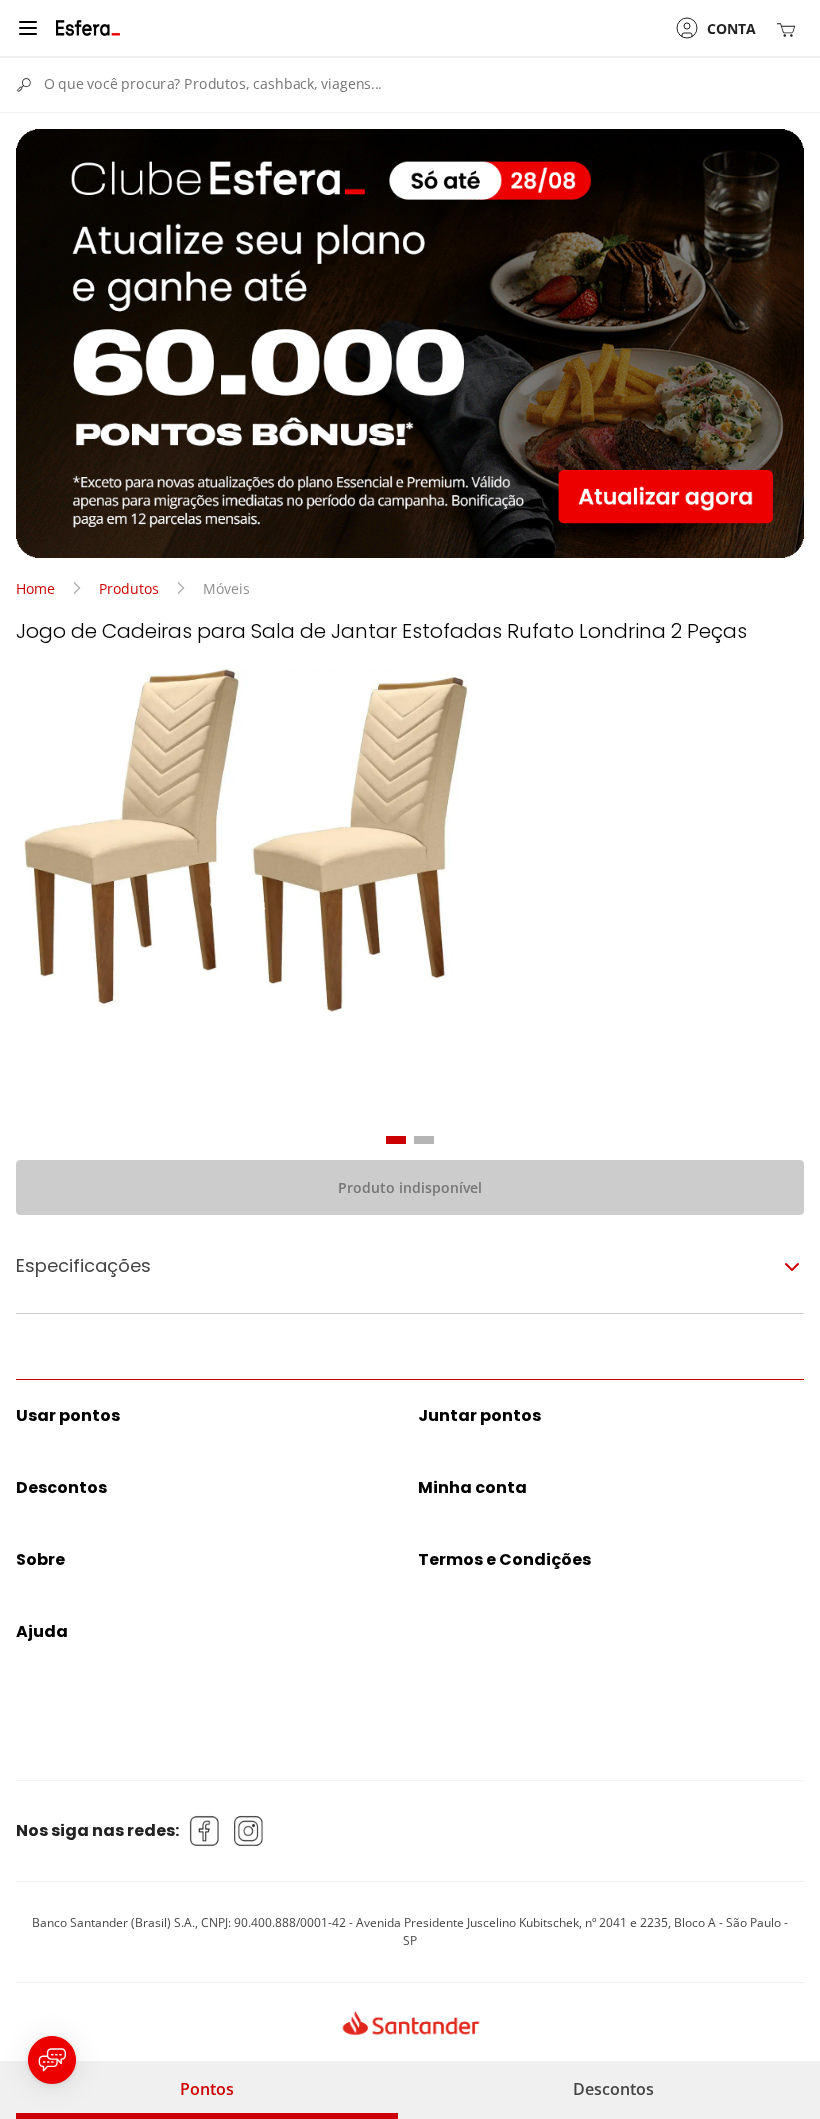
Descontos (613, 2089)
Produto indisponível (410, 1187)
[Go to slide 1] (396, 1140)
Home (35, 588)
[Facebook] (205, 1831)
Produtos (129, 588)
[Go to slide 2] (424, 1140)
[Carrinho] (790, 28)
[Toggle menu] (28, 28)
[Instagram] (249, 1831)
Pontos (207, 2089)
